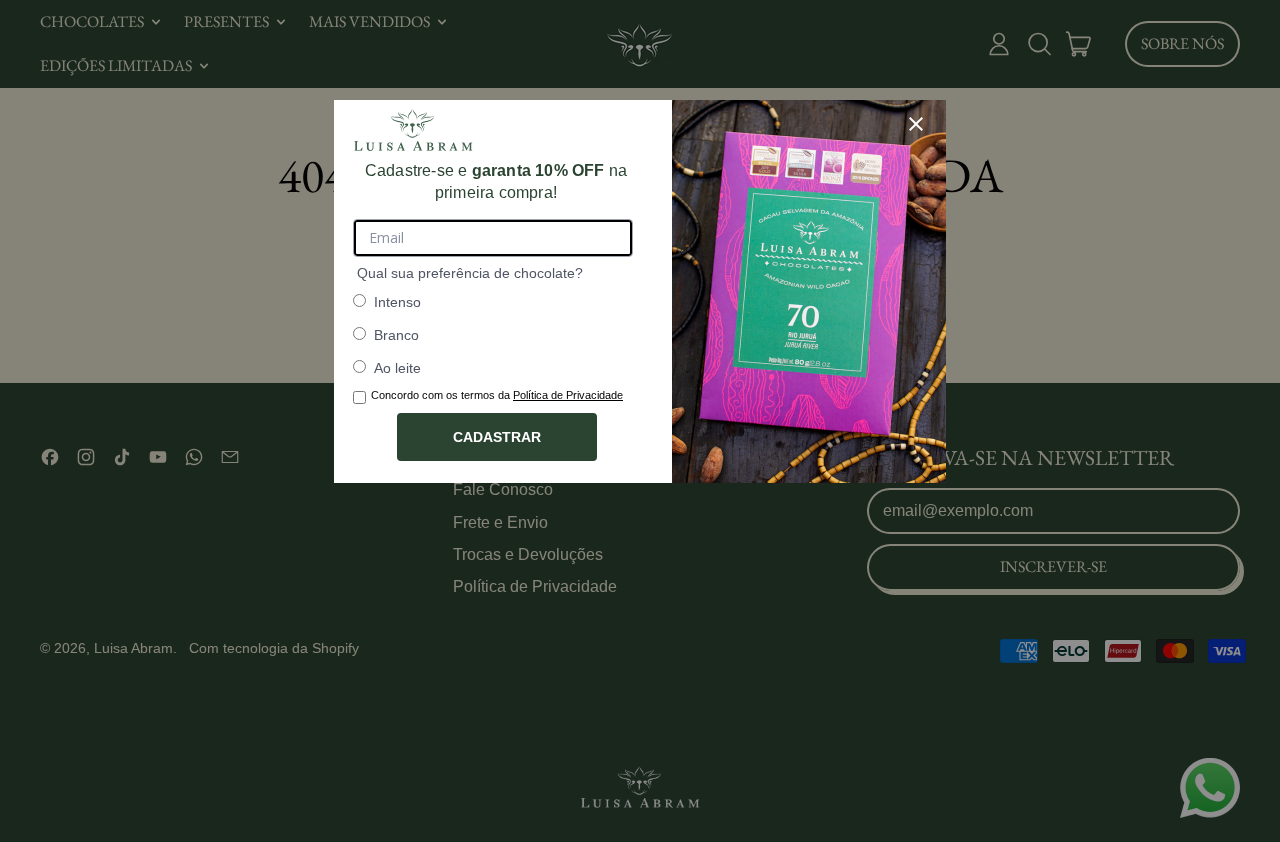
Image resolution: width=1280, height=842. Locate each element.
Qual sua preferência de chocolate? (470, 273)
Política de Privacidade (568, 395)
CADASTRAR (497, 437)
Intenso (397, 302)
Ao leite (397, 368)
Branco (396, 335)
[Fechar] (916, 124)
